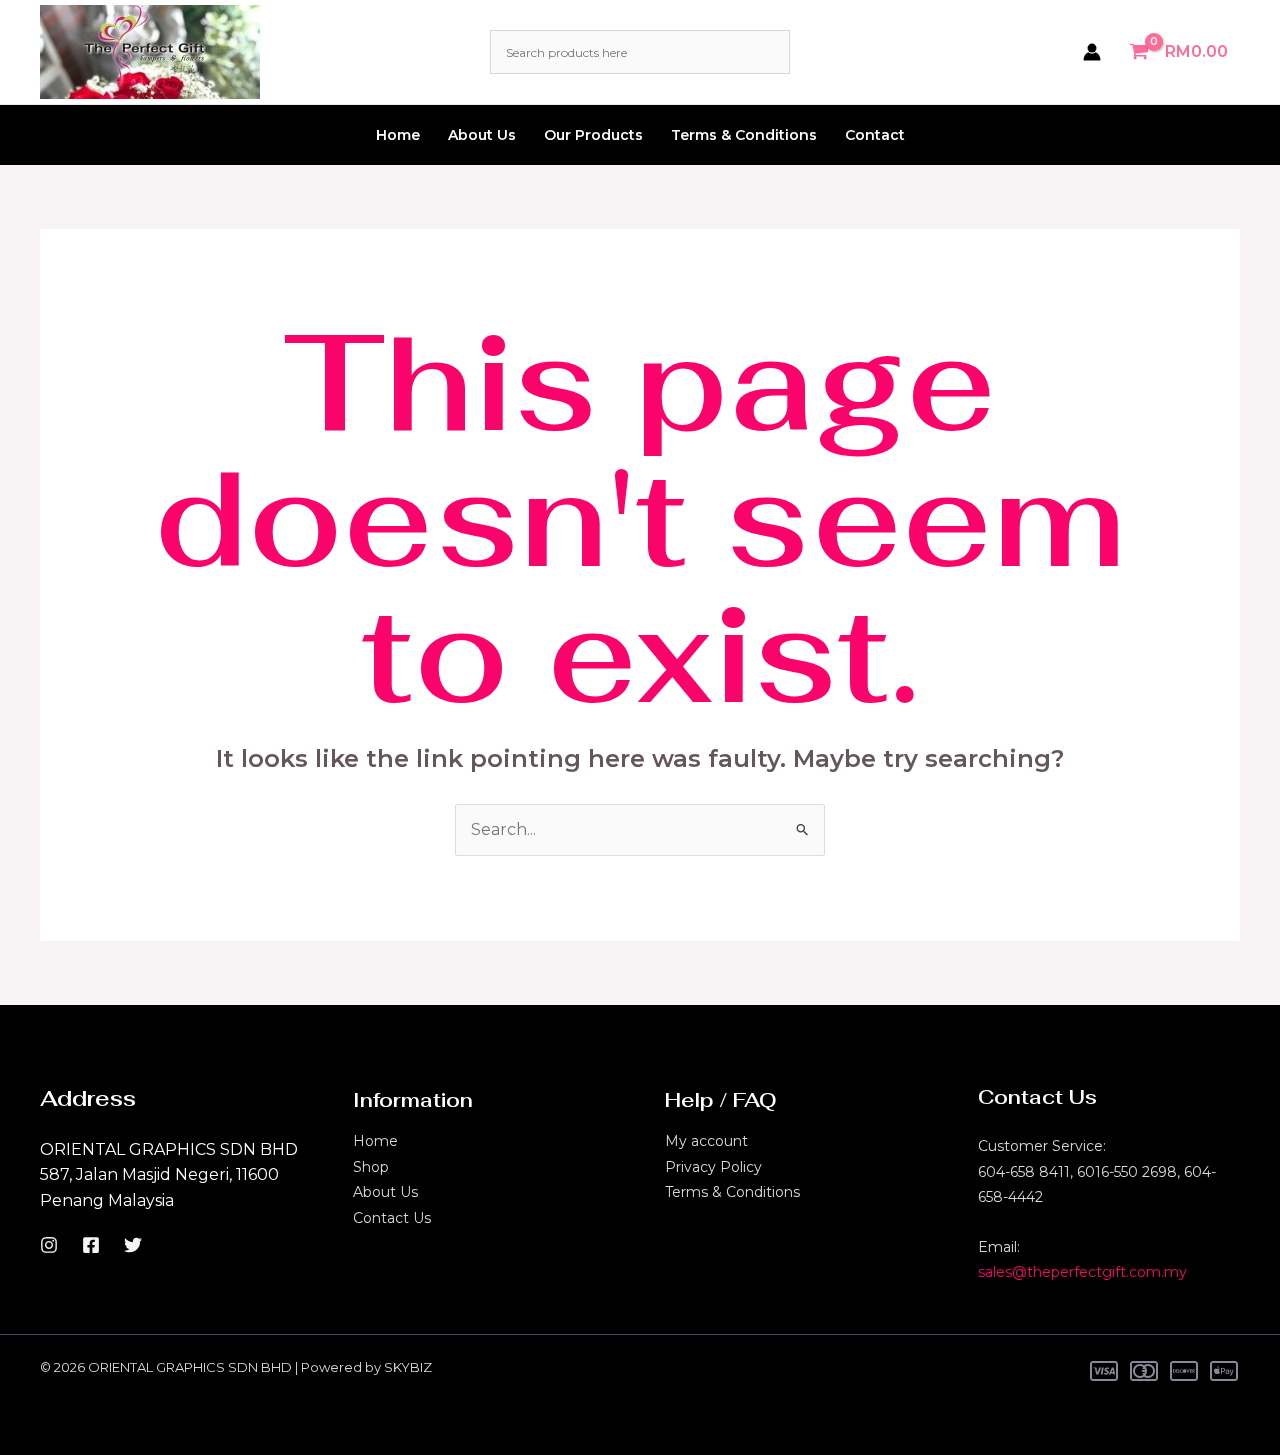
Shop (371, 1167)
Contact (875, 135)
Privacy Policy (713, 1167)
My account (706, 1141)
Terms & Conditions (744, 135)
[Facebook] (91, 1245)
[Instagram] (49, 1245)
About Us (482, 135)
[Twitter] (133, 1245)
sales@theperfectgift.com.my (1082, 1272)
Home (398, 135)
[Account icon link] (1092, 52)
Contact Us (392, 1218)
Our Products (593, 135)
